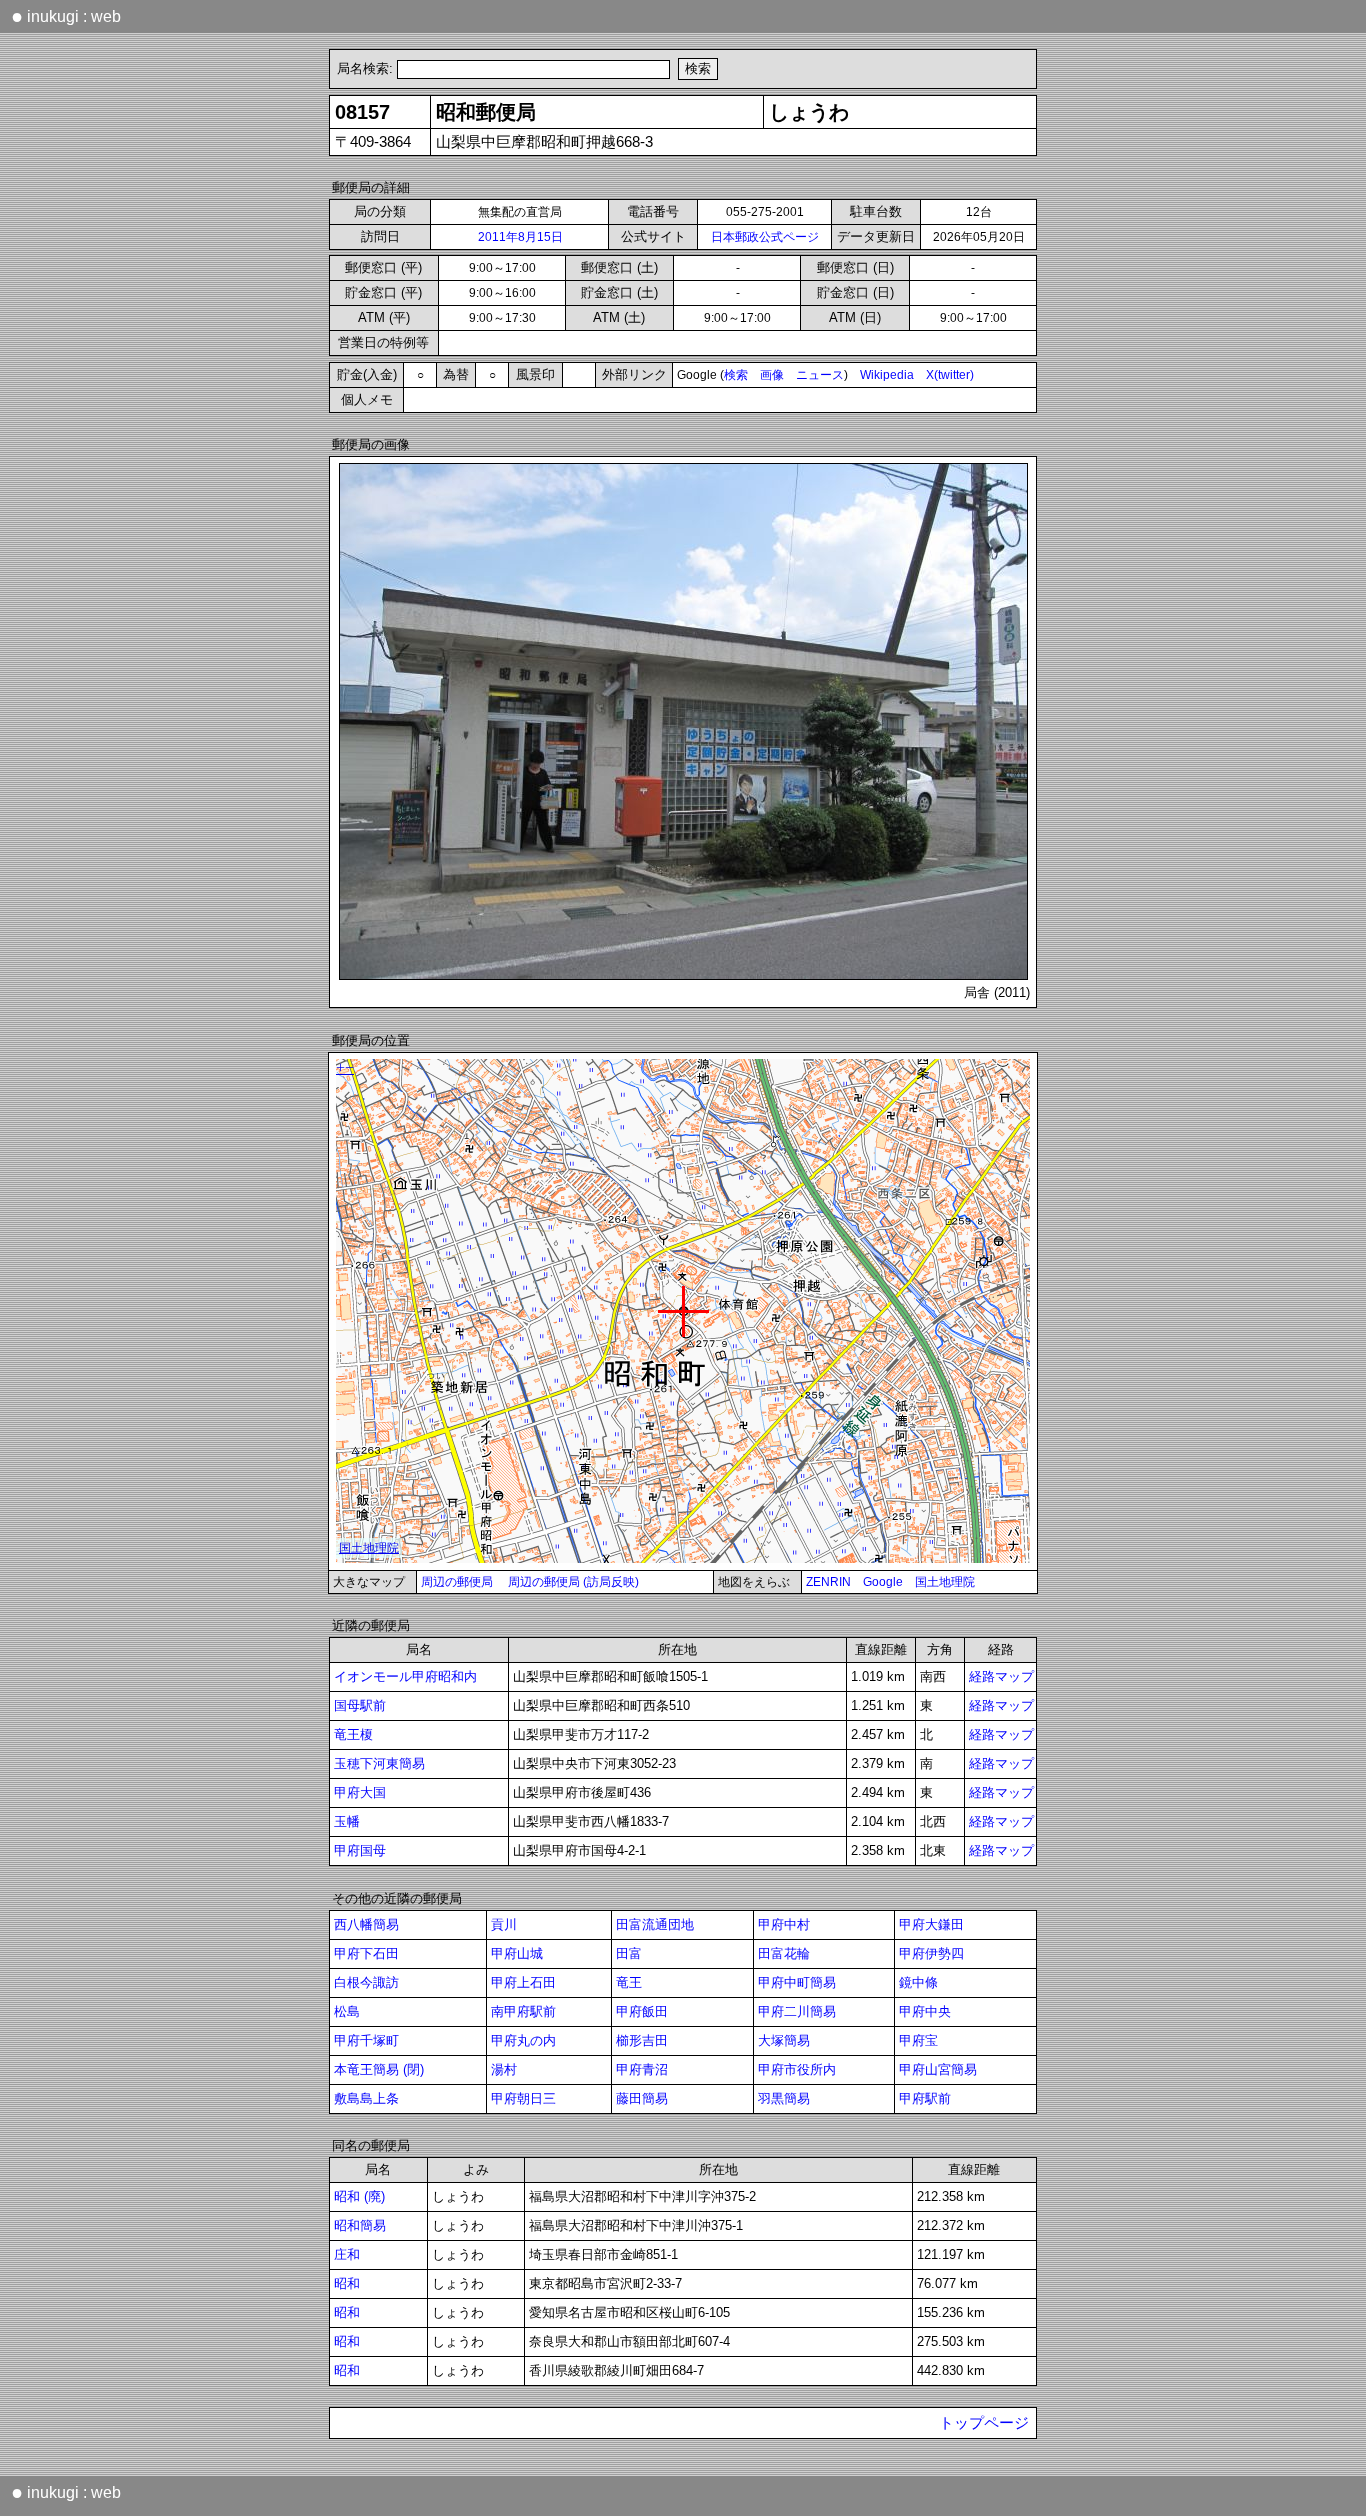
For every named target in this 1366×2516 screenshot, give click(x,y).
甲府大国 (360, 1792)
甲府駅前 (925, 2098)
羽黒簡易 (784, 2098)
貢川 (504, 1924)
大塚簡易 (784, 2040)
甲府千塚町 (366, 2040)
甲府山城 (517, 1953)
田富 (629, 1953)
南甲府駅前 (523, 2011)
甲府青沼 (642, 2069)
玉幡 (347, 1821)
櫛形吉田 (642, 2040)
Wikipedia (887, 375)
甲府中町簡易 (797, 1982)
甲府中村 (784, 1924)
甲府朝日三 (523, 2098)
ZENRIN (828, 1582)
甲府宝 (918, 2040)
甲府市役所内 (797, 2069)
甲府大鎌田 (931, 1924)
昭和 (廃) (359, 2196)
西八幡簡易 (366, 1924)
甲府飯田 (642, 2011)
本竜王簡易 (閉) (379, 2069)
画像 (772, 375)
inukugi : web (66, 16)
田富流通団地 (655, 1924)
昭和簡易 (360, 2225)
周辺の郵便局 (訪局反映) (573, 1582)
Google (883, 1582)
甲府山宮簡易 (938, 2069)
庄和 (347, 2254)
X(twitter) (950, 375)
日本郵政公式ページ (765, 237)
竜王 (629, 1982)
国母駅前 (360, 1705)
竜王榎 (353, 1734)
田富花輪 (784, 1953)
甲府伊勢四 (931, 1953)
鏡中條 (918, 1982)
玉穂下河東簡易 (379, 1763)
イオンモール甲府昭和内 (405, 1676)
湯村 (504, 2069)
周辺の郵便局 (457, 1582)
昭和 (347, 2283)
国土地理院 (945, 1582)
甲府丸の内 (523, 2040)
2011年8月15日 (520, 237)
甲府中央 (925, 2011)
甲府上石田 (523, 1982)
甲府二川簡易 (797, 2011)
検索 (736, 375)
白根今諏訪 (366, 1982)
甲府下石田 (366, 1953)
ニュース (820, 375)
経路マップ (1001, 1676)
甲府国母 (360, 1850)
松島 (347, 2011)
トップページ (984, 2423)
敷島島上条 (366, 2098)
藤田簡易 (642, 2098)
